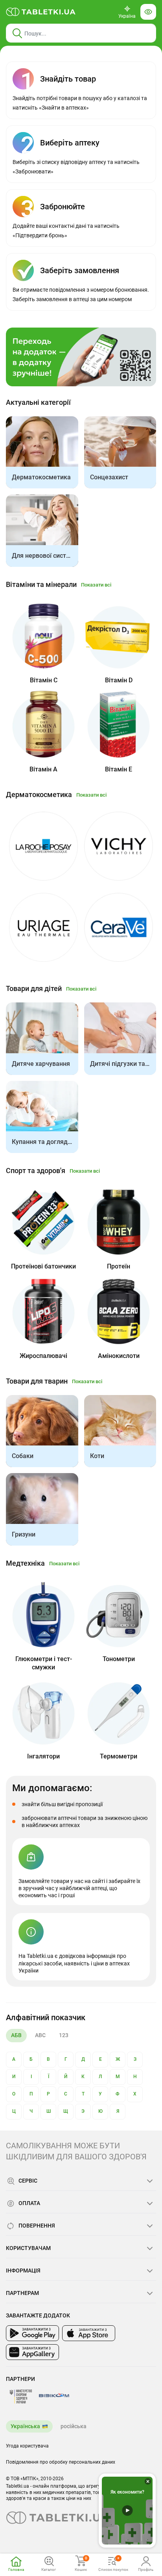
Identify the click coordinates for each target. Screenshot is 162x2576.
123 (64, 2035)
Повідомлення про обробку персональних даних (61, 2462)
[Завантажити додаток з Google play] (32, 2333)
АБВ (16, 2035)
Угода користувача (27, 2446)
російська (74, 2426)
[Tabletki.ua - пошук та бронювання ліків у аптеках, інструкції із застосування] (41, 12)
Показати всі (96, 585)
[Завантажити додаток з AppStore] (89, 2333)
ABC (40, 2035)
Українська (25, 2426)
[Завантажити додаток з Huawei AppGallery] (32, 2352)
